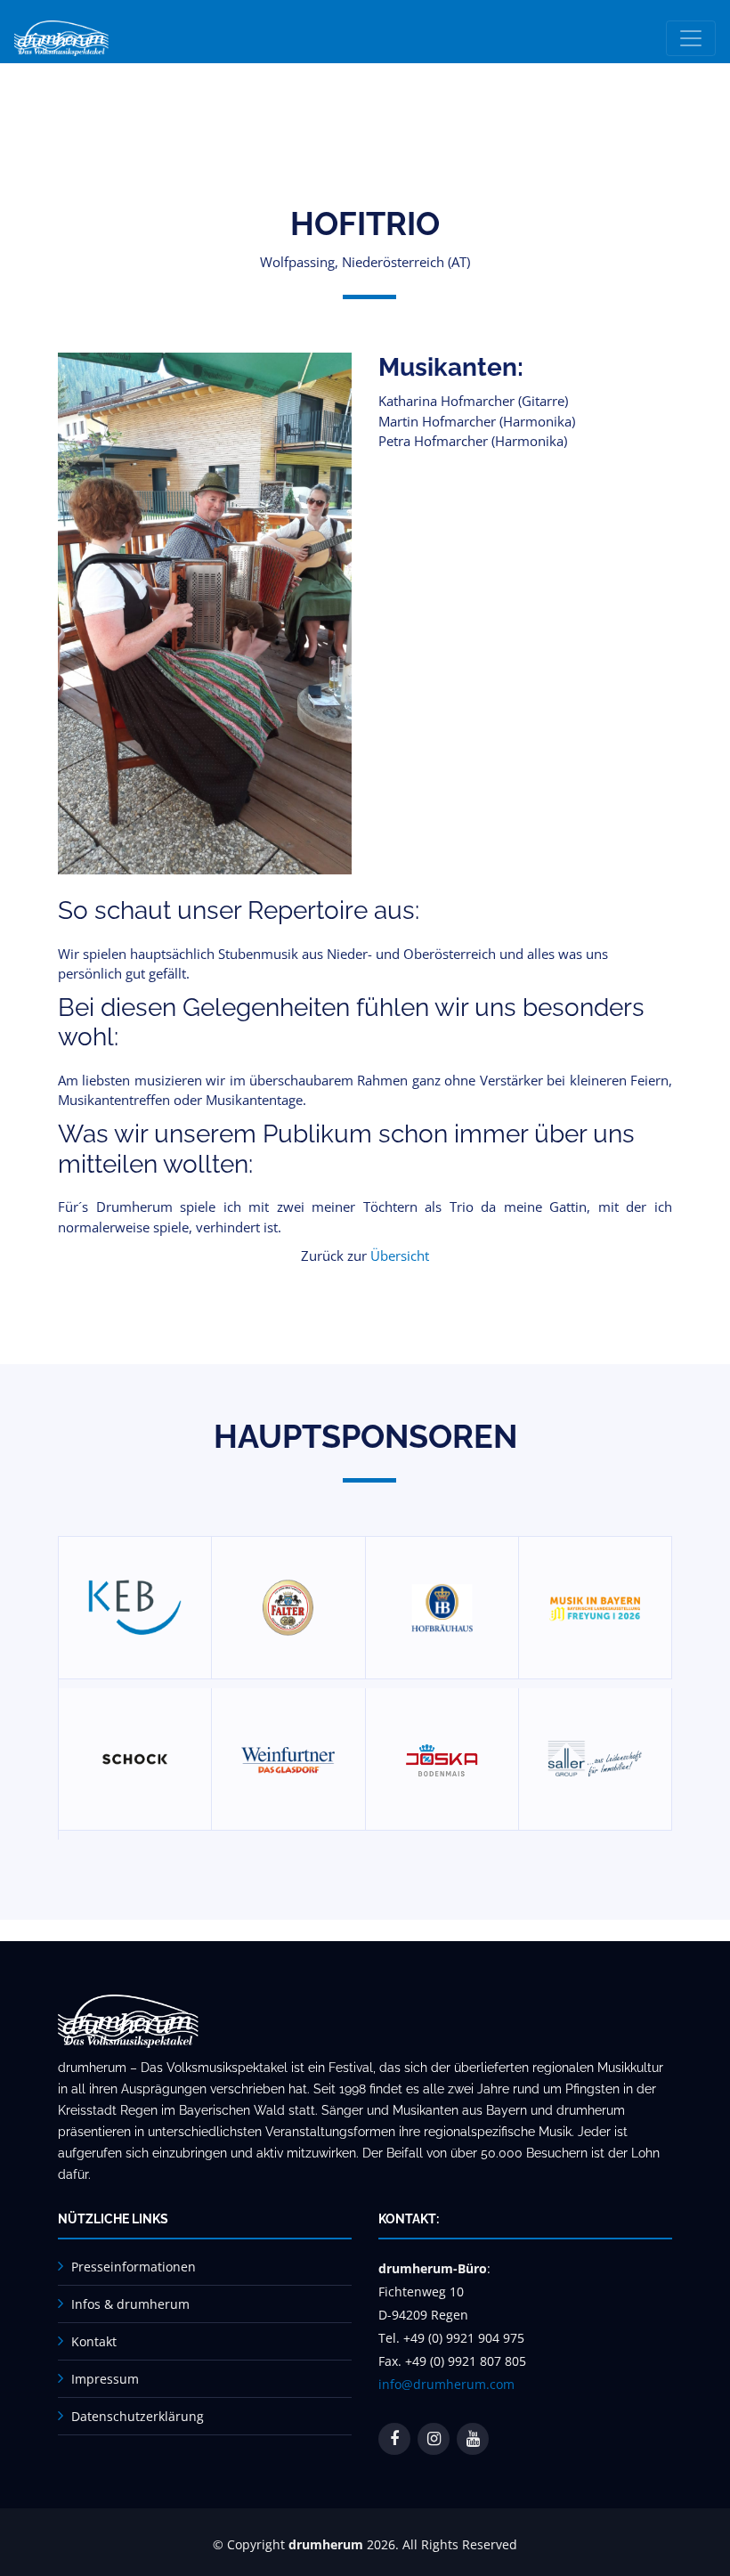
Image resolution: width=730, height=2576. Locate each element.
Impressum (105, 2379)
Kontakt (94, 2341)
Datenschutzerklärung (138, 2416)
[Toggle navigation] (691, 38)
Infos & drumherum (130, 2304)
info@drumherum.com (446, 2384)
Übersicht (400, 1255)
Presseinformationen (134, 2267)
